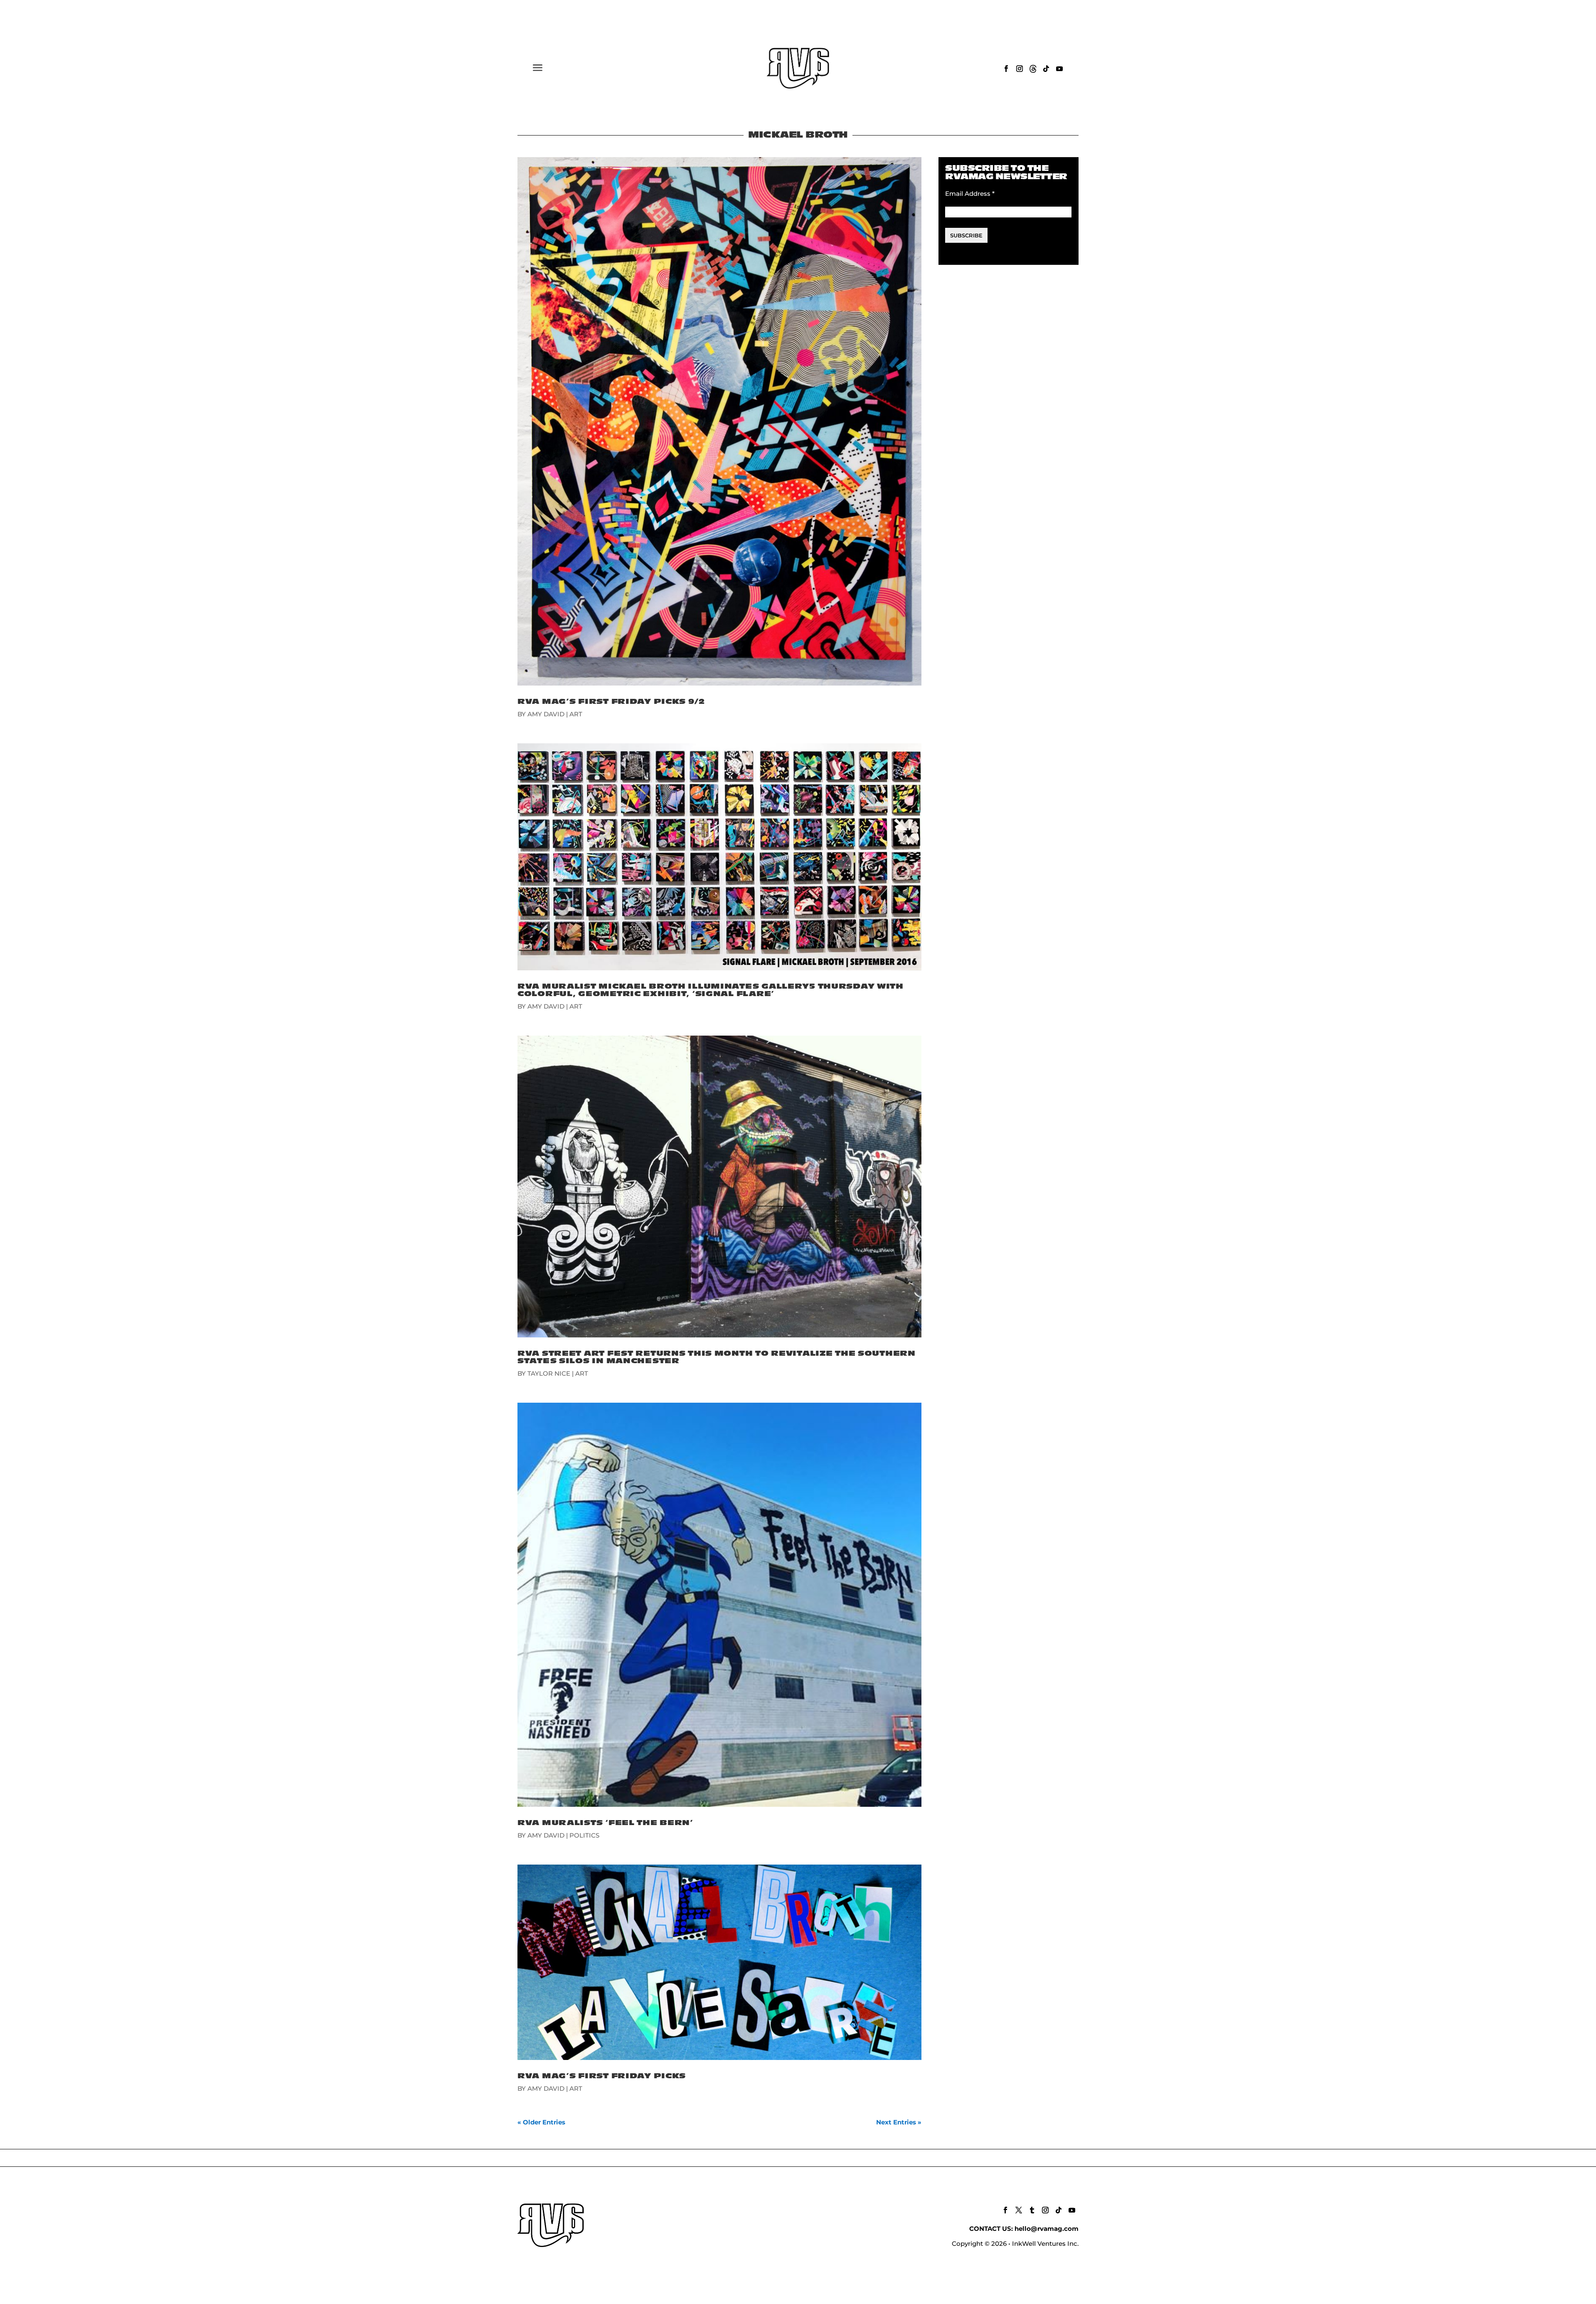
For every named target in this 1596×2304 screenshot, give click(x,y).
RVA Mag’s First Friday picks (602, 2076)
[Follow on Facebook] (1006, 69)
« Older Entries (541, 2122)
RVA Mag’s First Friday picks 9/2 (611, 702)
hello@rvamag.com (1047, 2229)
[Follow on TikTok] (1046, 69)
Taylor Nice (549, 1373)
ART (576, 714)
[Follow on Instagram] (1020, 69)
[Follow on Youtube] (1059, 69)
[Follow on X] (1019, 2210)
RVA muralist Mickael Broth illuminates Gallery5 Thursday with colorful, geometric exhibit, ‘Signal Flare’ (711, 990)
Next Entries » (899, 2122)
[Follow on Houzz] (1033, 69)
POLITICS (584, 1835)
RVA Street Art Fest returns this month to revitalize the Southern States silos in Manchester (717, 1357)
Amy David (546, 714)
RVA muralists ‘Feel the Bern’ (605, 1823)
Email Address (970, 194)
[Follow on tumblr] (1032, 2210)
